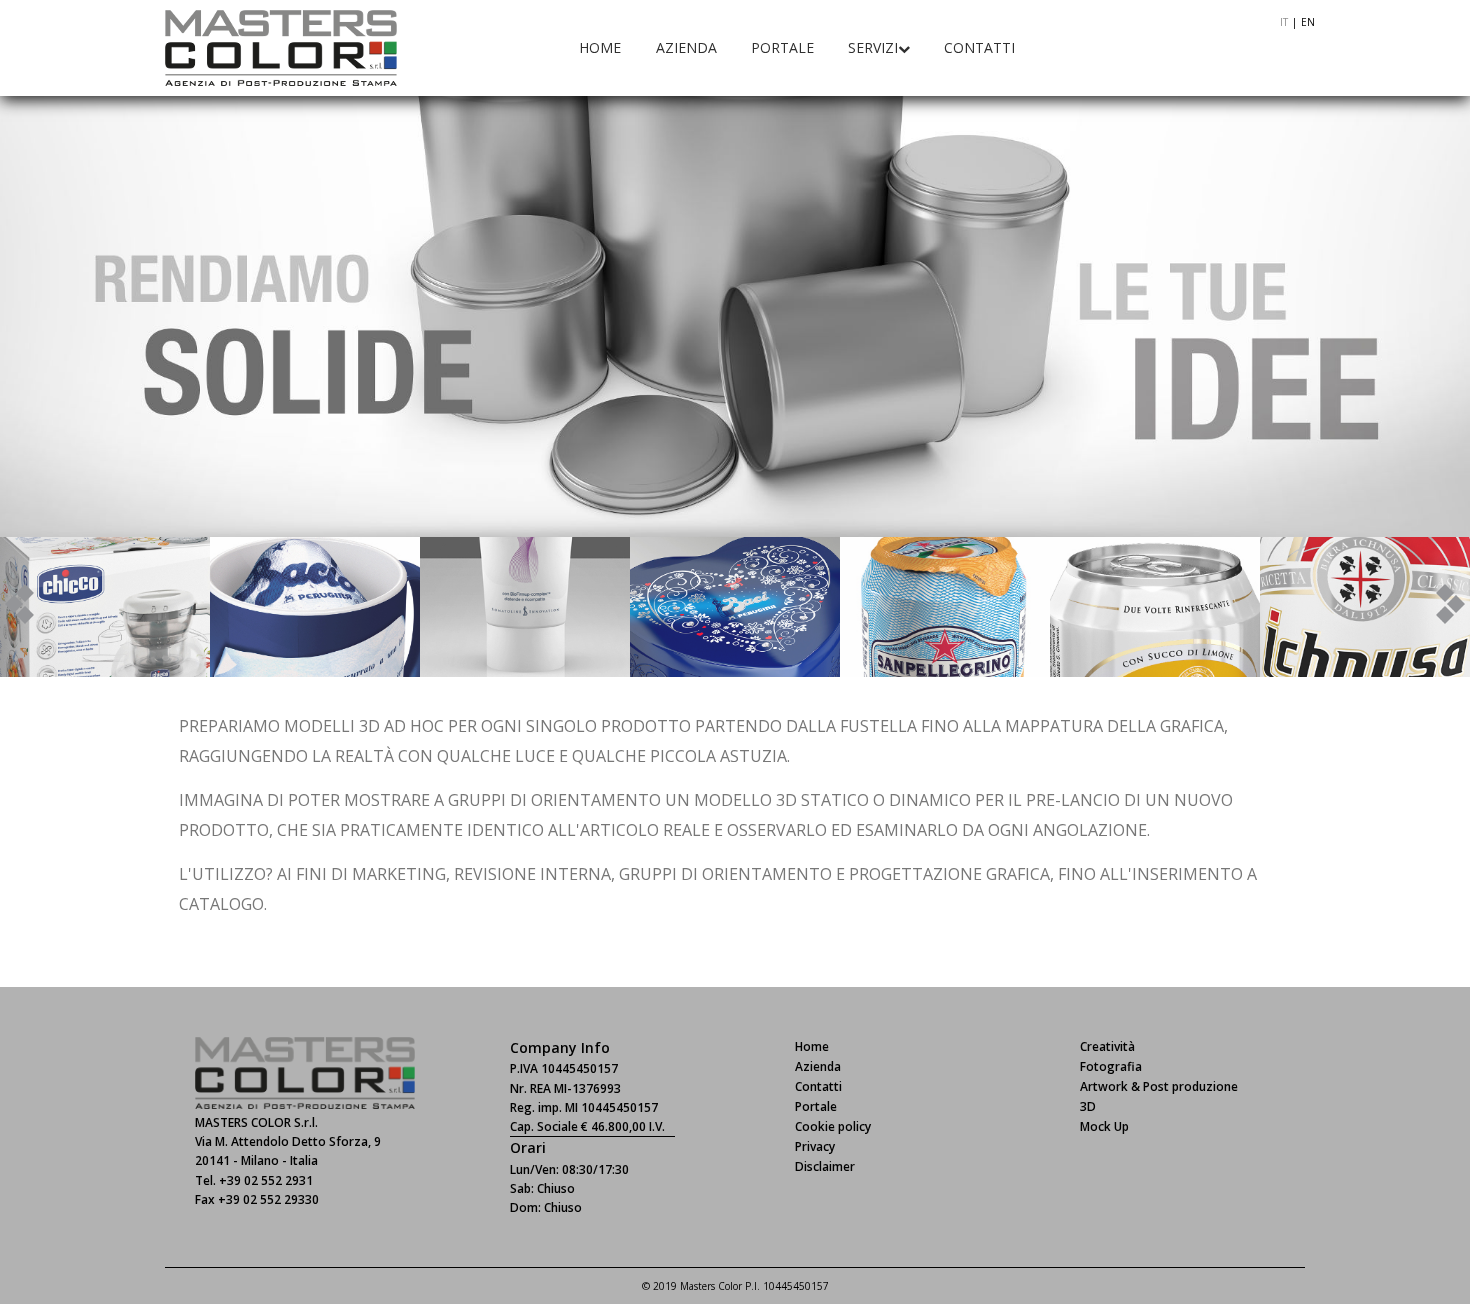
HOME (600, 47)
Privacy (815, 1146)
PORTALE (782, 47)
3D (1088, 1106)
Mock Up (1104, 1126)
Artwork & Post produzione (1159, 1086)
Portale (816, 1106)
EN (1308, 22)
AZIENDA (686, 47)
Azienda (818, 1066)
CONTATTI (979, 47)
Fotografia (1111, 1066)
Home (812, 1046)
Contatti (818, 1086)
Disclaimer (825, 1166)
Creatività (1107, 1046)
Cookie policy (833, 1126)
